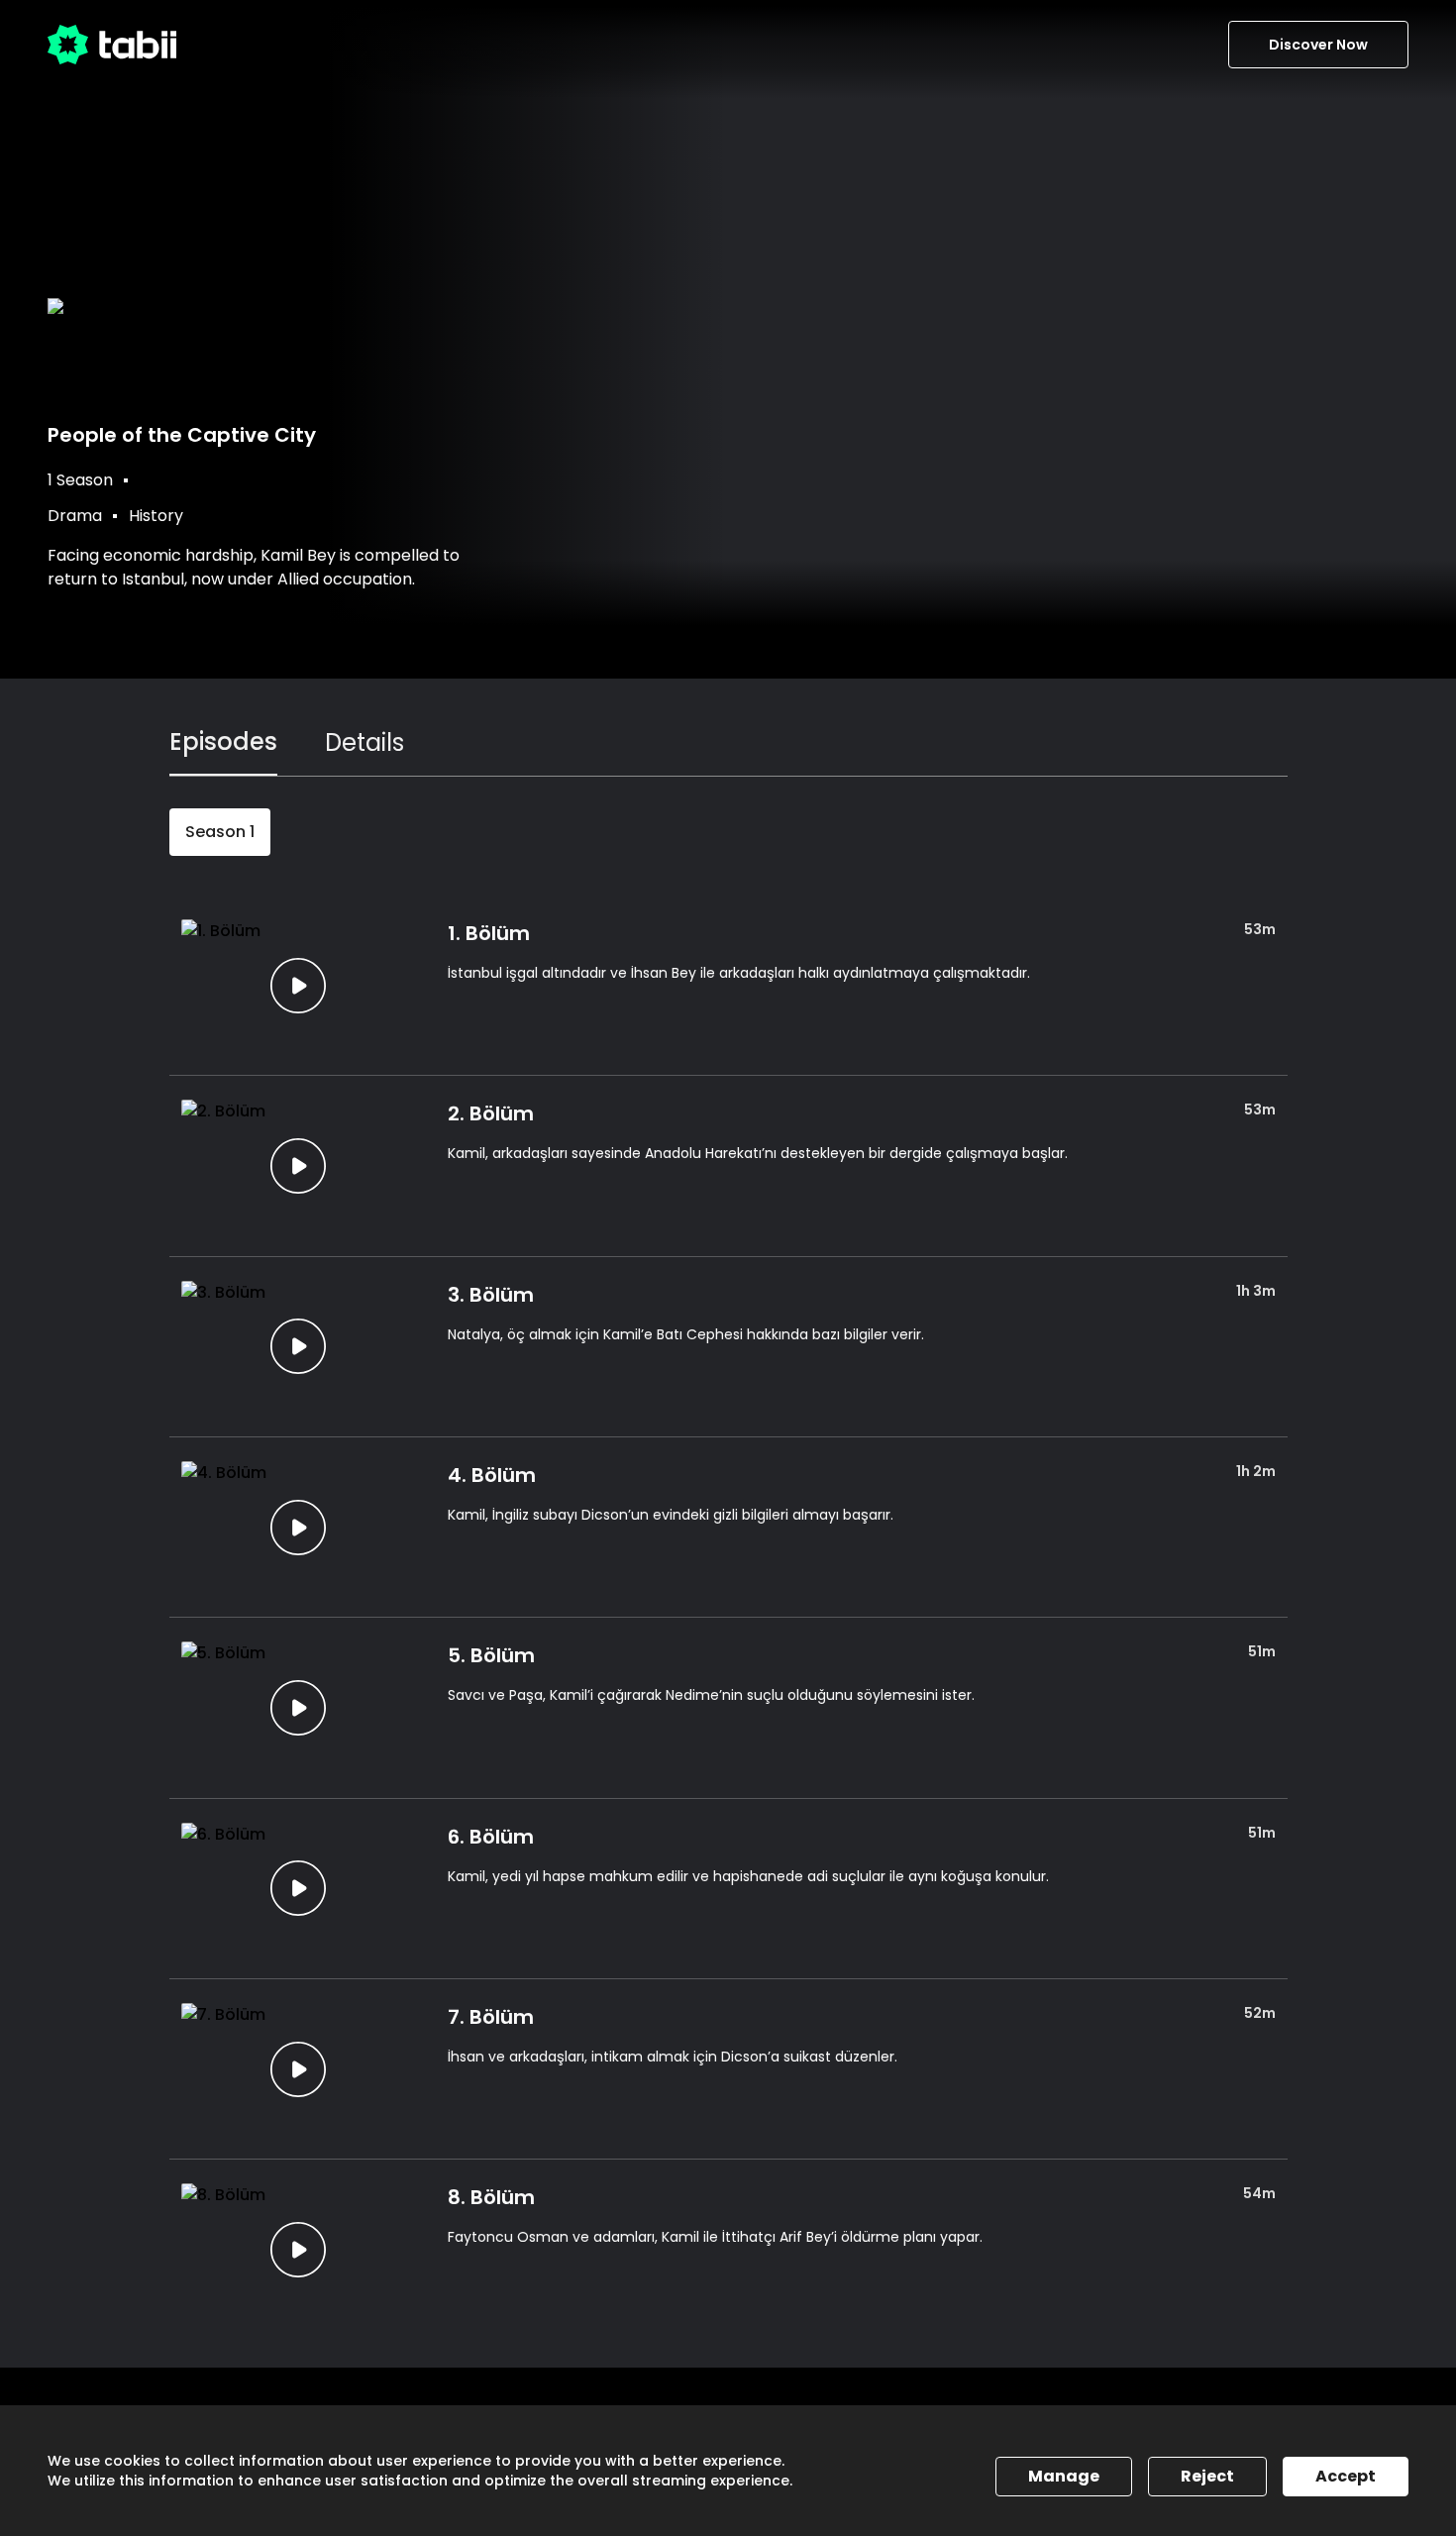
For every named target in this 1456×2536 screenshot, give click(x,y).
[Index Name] (299, 985)
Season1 (220, 832)
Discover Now (1318, 45)
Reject (1207, 2476)
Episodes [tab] (223, 741)
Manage (1064, 2476)
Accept (1346, 2476)
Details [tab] (364, 742)
